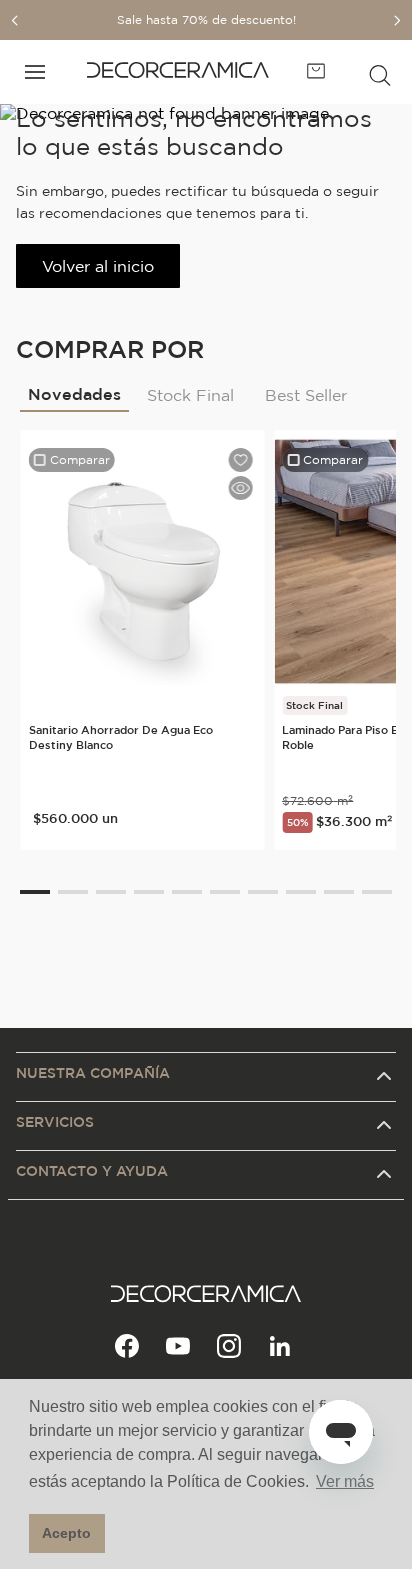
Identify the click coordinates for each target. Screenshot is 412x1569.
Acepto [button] (66, 1533)
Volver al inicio (98, 266)
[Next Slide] (397, 20)
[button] (380, 72)
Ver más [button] (345, 1481)
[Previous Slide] (15, 20)
